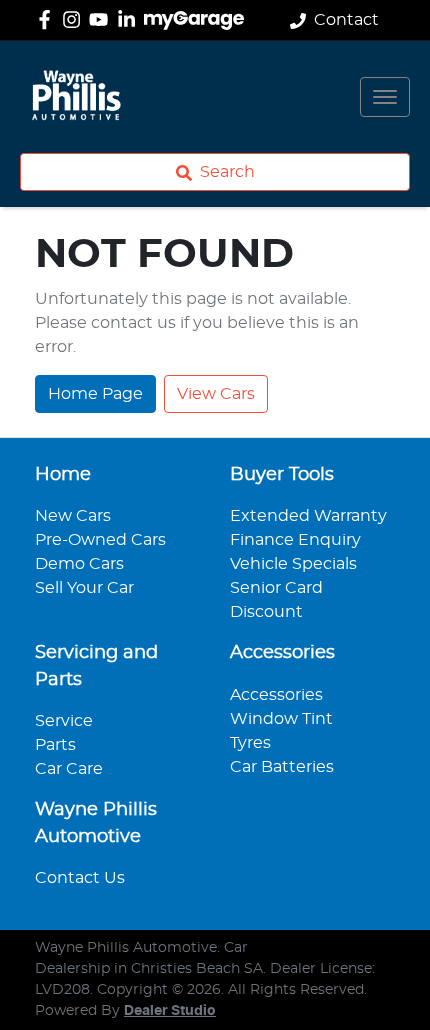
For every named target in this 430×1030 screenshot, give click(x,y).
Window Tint (281, 719)
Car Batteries (282, 767)
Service (64, 721)
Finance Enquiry (295, 540)
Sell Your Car (84, 588)
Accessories (276, 695)
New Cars (73, 516)
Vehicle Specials (293, 564)
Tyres (250, 743)
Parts (55, 745)
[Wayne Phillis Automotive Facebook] (48, 19)
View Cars (216, 394)
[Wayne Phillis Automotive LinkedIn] (130, 19)
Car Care (69, 769)
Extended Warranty (308, 516)
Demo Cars (79, 564)
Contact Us (80, 878)
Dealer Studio (170, 1011)
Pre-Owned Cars (100, 540)
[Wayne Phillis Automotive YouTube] (102, 19)
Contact (346, 20)
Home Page (95, 394)
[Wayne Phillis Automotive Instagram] (75, 19)
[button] (385, 97)
